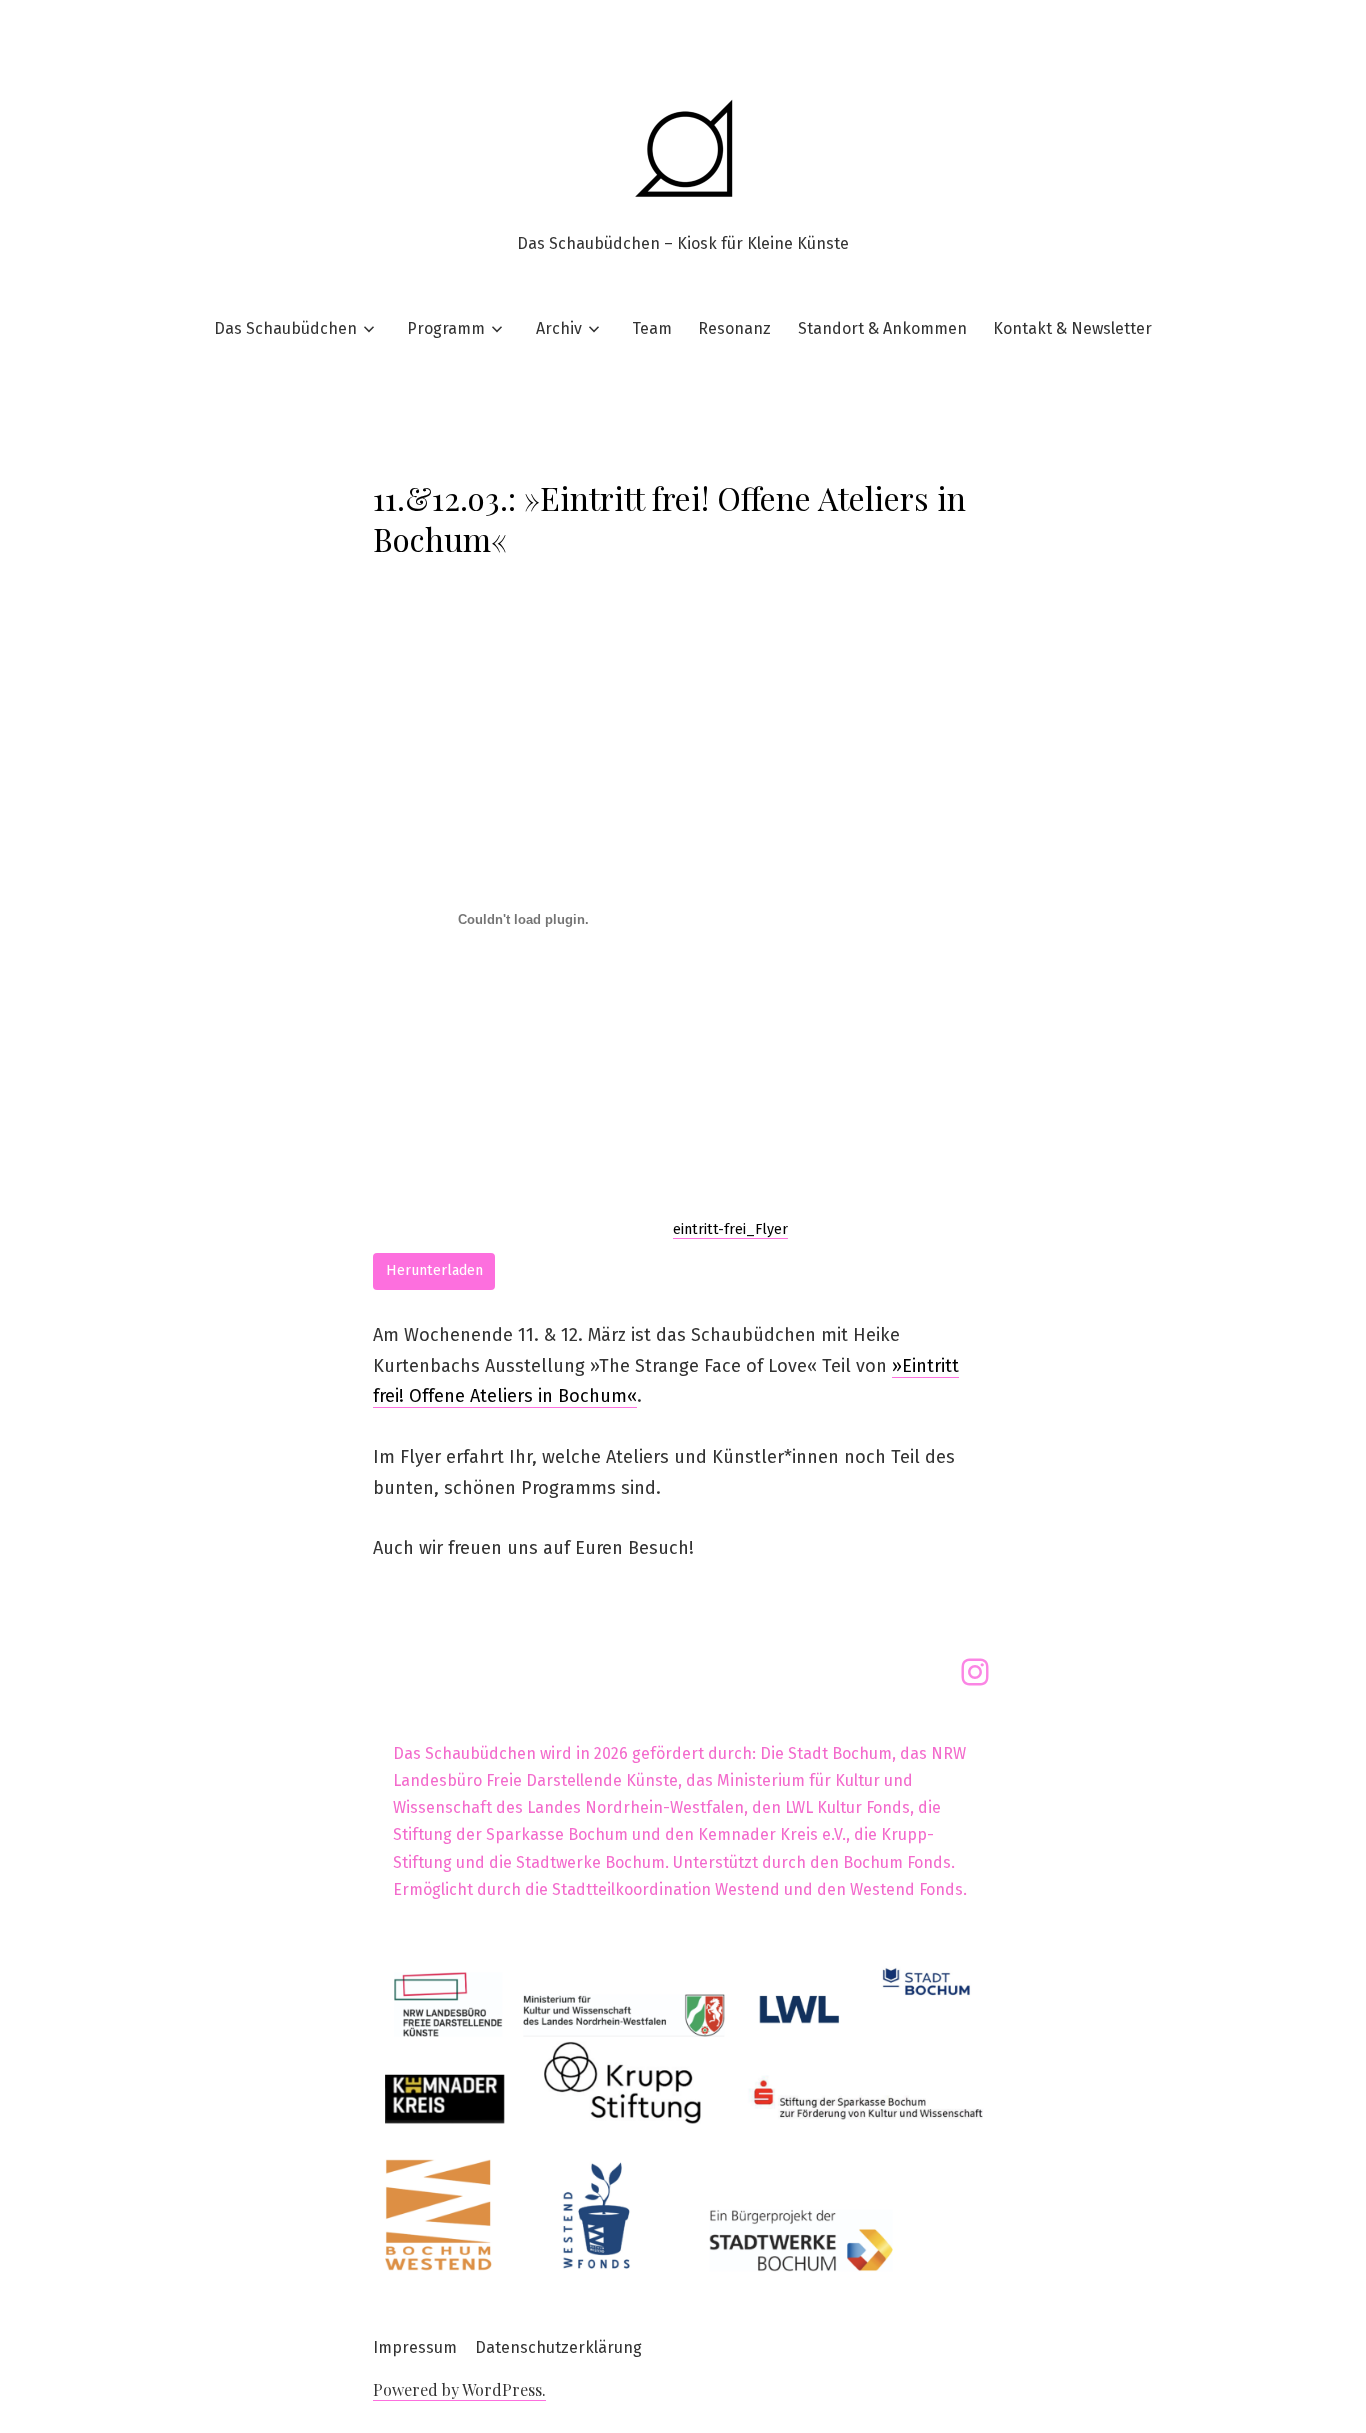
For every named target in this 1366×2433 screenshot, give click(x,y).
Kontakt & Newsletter (1072, 328)
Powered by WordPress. (459, 2389)
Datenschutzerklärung (558, 2347)
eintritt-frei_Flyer (730, 1229)
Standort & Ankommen (882, 328)
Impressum (415, 2347)
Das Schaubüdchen (285, 328)
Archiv (559, 328)
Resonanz (734, 328)
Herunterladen (434, 1270)
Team (652, 328)
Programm (446, 328)
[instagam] (975, 1672)
